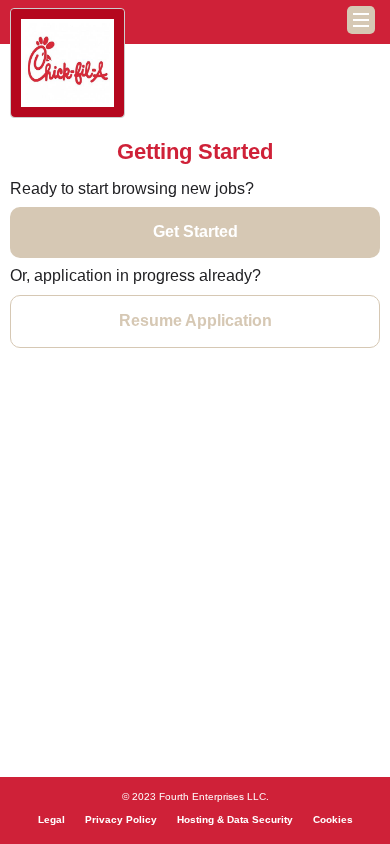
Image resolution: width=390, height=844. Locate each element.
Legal (51, 819)
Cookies (333, 819)
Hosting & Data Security (235, 819)
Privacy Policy (121, 819)
